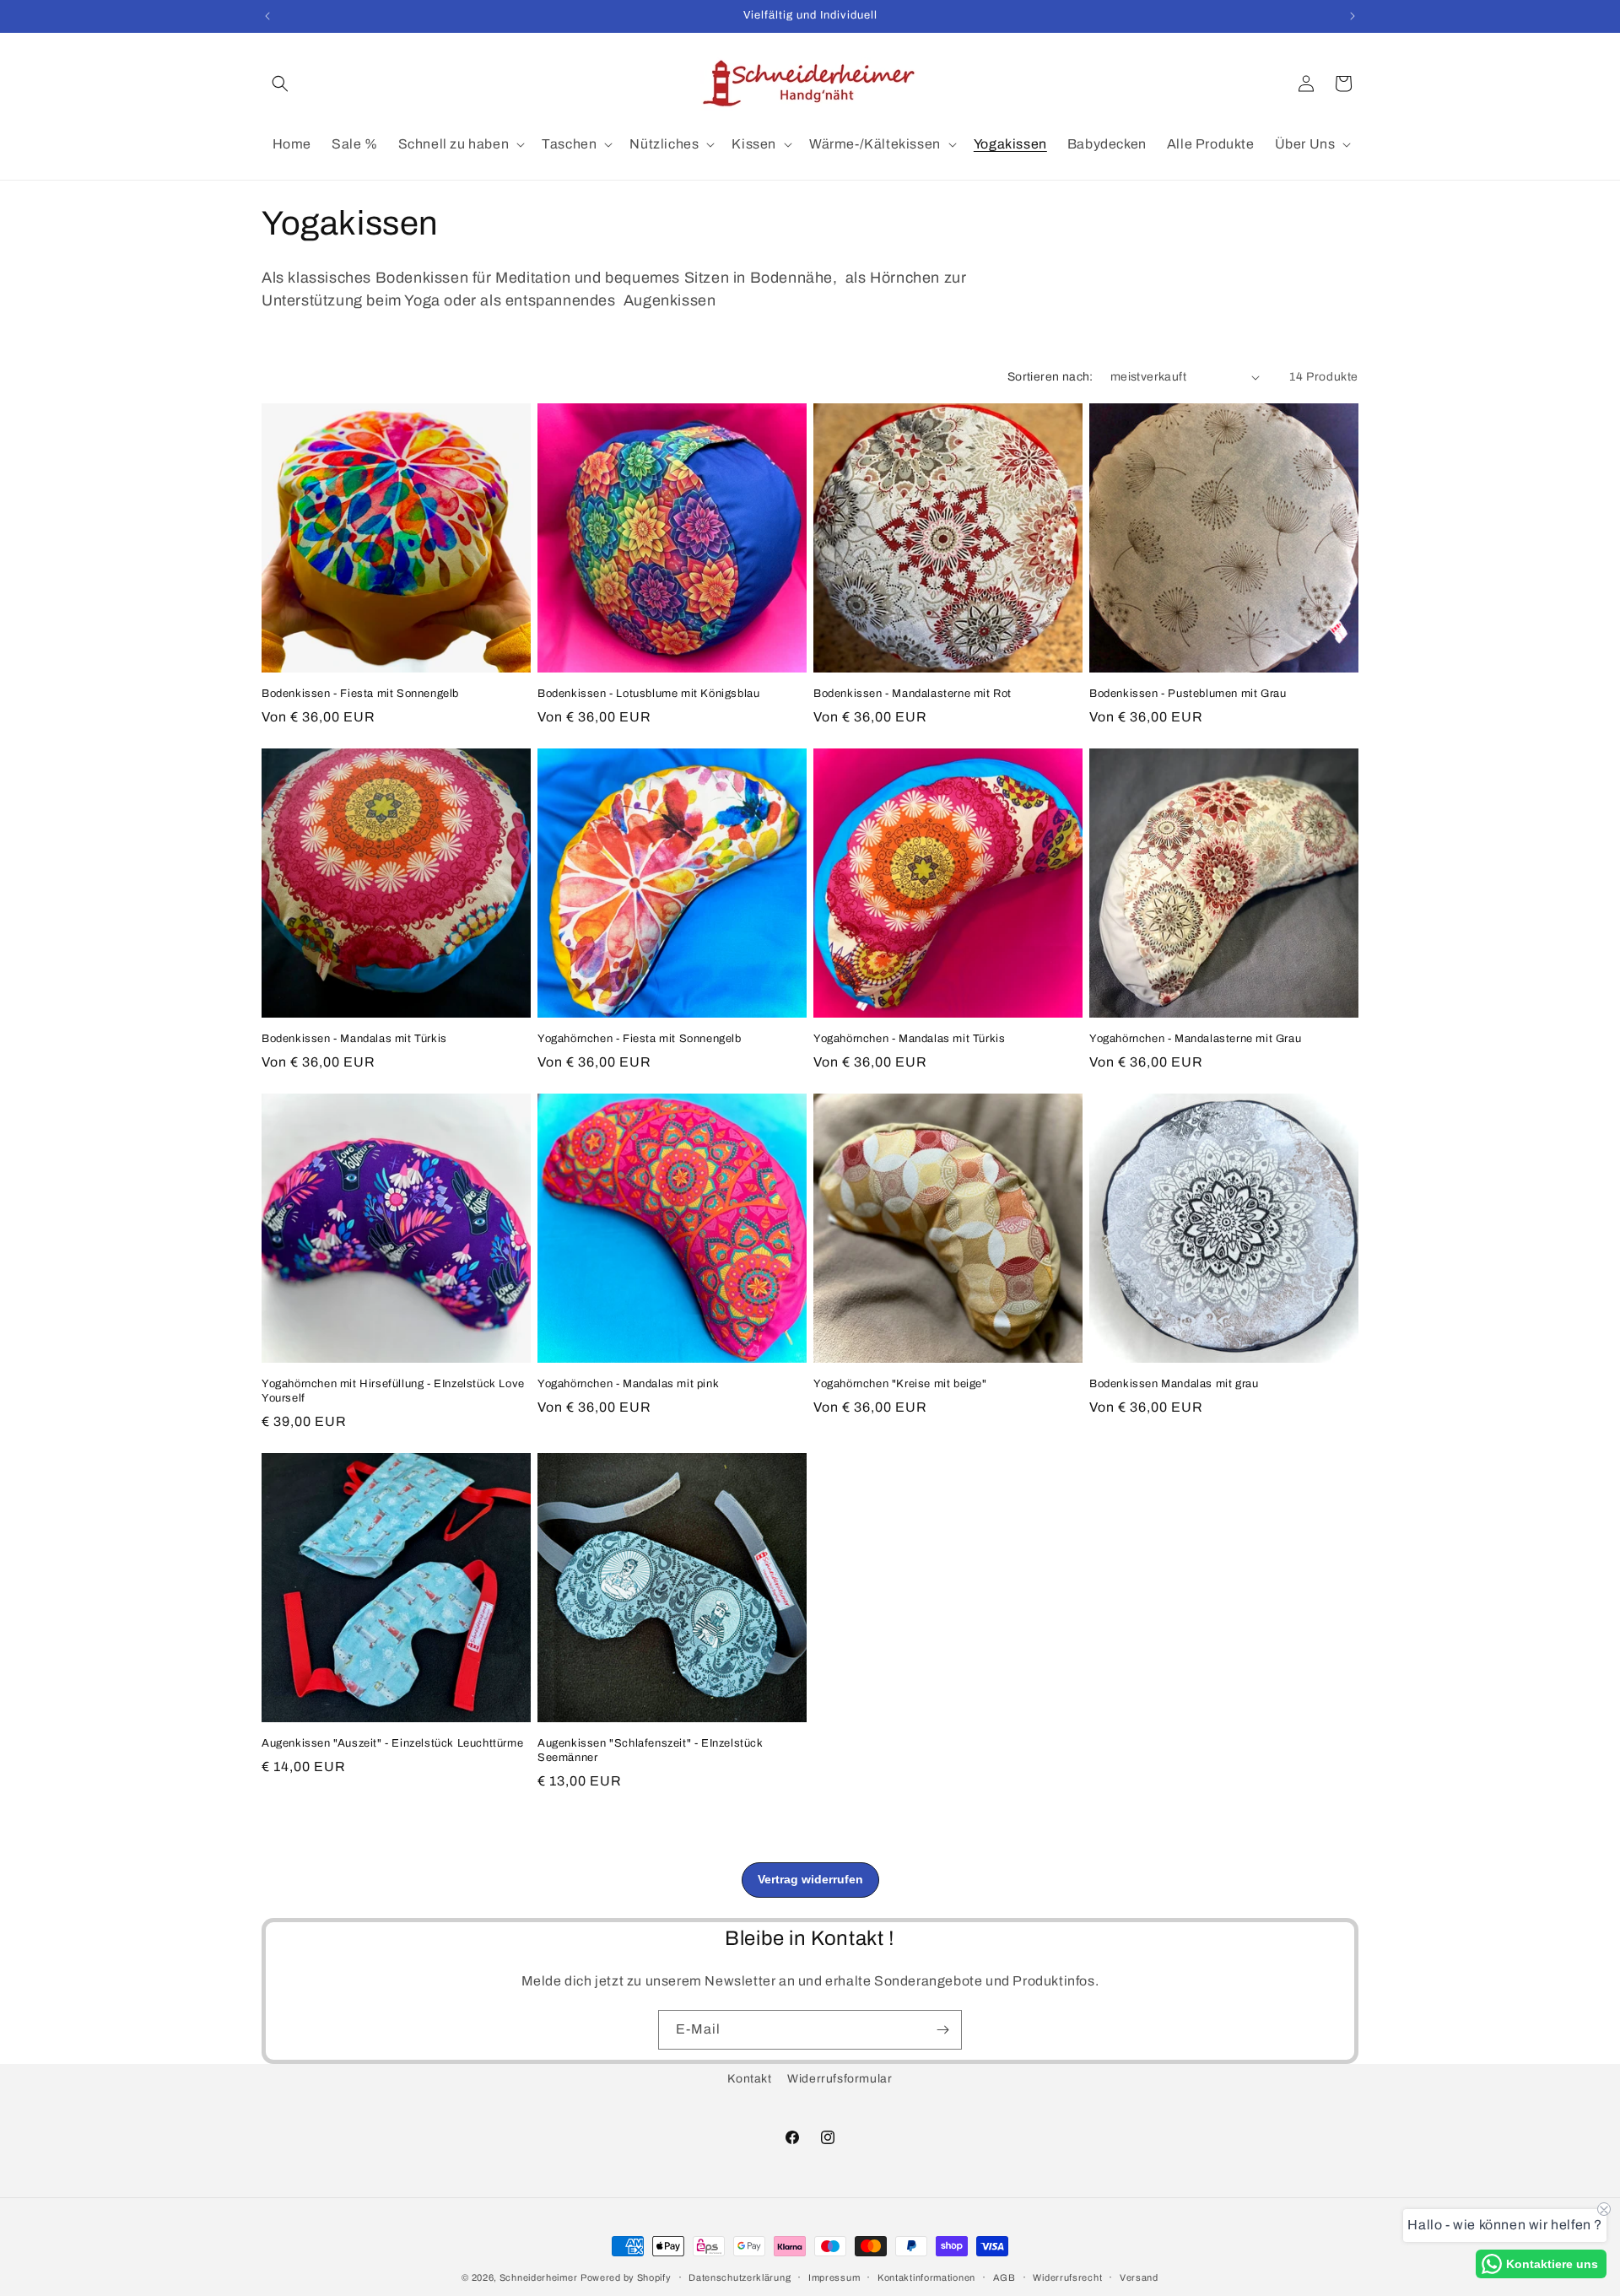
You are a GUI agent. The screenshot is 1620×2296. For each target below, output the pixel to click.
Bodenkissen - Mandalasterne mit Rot (913, 694)
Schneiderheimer (539, 2277)
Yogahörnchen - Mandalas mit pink (628, 1384)
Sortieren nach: (1050, 377)
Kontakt (749, 2079)
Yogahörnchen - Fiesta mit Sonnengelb (640, 1039)
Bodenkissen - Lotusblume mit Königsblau (648, 694)
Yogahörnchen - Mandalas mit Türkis (909, 1039)
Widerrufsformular (840, 2079)
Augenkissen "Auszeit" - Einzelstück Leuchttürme (392, 1743)
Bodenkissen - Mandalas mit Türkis (354, 1039)
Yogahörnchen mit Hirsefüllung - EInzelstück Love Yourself (393, 1391)
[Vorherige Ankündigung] (267, 16)
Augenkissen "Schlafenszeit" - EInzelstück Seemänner (651, 1750)
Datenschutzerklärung (740, 2277)
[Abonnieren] (942, 2030)
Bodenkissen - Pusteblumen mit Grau (1188, 694)
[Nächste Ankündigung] (1353, 16)
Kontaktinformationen (926, 2277)
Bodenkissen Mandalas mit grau (1174, 1384)
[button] (280, 84)
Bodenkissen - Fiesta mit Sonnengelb (360, 694)
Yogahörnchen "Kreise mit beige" (900, 1384)
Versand (1139, 2277)
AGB (1004, 2277)
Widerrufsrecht (1067, 2277)
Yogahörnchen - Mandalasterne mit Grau (1195, 1039)
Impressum (834, 2277)
